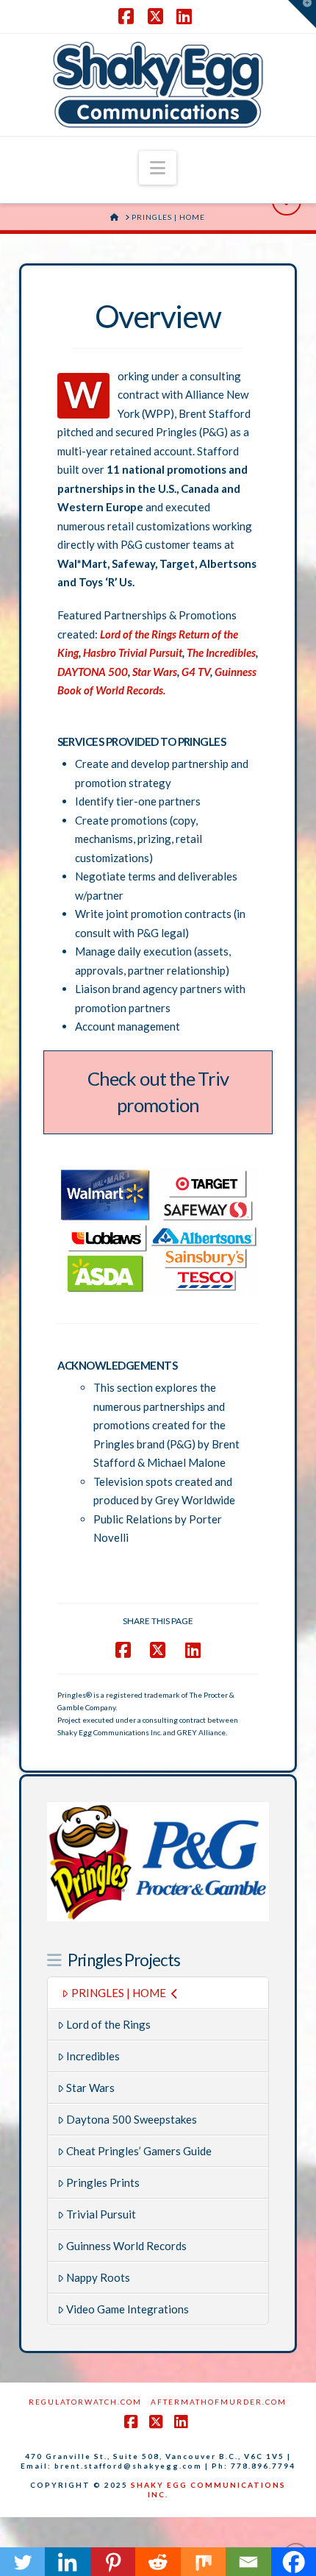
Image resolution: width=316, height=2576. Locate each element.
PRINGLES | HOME (119, 1993)
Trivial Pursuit (101, 2214)
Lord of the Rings (108, 2024)
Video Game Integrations (128, 2309)
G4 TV (196, 672)
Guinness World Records (126, 2246)
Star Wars (154, 672)
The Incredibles (221, 652)
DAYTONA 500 (93, 672)
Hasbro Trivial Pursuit (133, 652)
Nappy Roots (98, 2277)
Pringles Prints (103, 2182)
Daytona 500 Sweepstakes (132, 2119)
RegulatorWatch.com (85, 2402)
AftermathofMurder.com (219, 2402)
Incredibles (93, 2056)
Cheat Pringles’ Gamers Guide (139, 2151)
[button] (158, 168)
